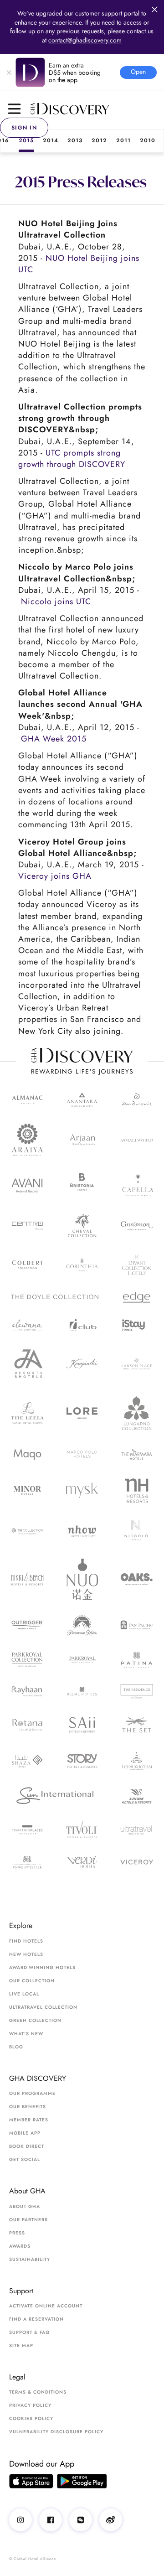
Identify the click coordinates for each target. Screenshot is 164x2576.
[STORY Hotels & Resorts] (82, 1761)
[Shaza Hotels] (27, 1761)
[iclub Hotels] (82, 1325)
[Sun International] (55, 1796)
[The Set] (137, 1725)
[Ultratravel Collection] (137, 1830)
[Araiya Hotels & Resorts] (27, 1140)
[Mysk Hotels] (82, 1491)
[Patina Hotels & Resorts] (137, 1660)
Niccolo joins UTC (56, 601)
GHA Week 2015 (54, 739)
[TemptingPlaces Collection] (27, 1830)
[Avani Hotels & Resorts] (27, 1185)
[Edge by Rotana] (137, 1297)
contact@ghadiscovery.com (85, 40)
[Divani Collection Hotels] (137, 1265)
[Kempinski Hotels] (82, 1364)
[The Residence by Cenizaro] (137, 1691)
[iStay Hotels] (137, 1325)
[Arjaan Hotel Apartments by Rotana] (82, 1140)
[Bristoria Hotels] (82, 1185)
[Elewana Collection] (27, 1325)
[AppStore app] (31, 2481)
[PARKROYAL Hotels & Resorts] (82, 1660)
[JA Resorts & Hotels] (27, 1363)
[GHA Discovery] (97, 109)
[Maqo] (27, 1454)
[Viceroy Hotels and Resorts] (137, 1862)
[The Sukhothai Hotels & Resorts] (137, 1761)
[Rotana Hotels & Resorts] (27, 1725)
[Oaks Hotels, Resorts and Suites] (137, 1579)
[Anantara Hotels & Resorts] (82, 1100)
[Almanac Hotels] (27, 1099)
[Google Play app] (82, 2481)
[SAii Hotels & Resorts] (82, 1725)
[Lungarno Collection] (137, 1413)
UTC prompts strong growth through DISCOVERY (72, 459)
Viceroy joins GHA (55, 876)
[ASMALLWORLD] (137, 1140)
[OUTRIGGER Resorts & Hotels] (27, 1625)
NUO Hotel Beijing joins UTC (79, 264)
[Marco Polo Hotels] (82, 1454)
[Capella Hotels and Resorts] (137, 1185)
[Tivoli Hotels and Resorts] (82, 1830)
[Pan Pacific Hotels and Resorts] (137, 1625)
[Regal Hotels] (82, 1691)
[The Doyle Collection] (55, 1297)
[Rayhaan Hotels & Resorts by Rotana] (27, 1692)
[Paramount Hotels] (82, 1625)
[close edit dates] (155, 9)
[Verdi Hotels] (82, 1862)
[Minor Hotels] (27, 1490)
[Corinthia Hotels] (82, 1265)
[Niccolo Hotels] (137, 1532)
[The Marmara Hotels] (137, 1454)
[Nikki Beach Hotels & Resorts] (27, 1579)
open (138, 72)
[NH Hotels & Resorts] (137, 1490)
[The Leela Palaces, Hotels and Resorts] (27, 1413)
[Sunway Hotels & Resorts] (137, 1796)
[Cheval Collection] (82, 1226)
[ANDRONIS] (137, 1100)
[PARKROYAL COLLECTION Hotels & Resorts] (27, 1660)
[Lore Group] (82, 1413)
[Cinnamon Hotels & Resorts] (137, 1226)
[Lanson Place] (137, 1364)
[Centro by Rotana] (27, 1226)
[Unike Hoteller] (27, 1862)
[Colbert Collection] (27, 1265)
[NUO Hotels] (82, 1579)
